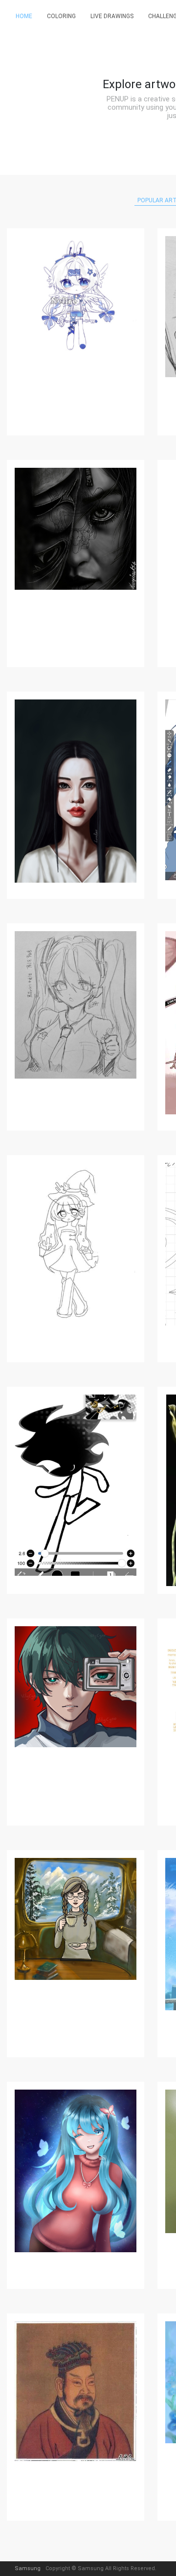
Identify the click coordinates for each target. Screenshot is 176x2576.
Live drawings (112, 16)
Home (24, 16)
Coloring (61, 16)
